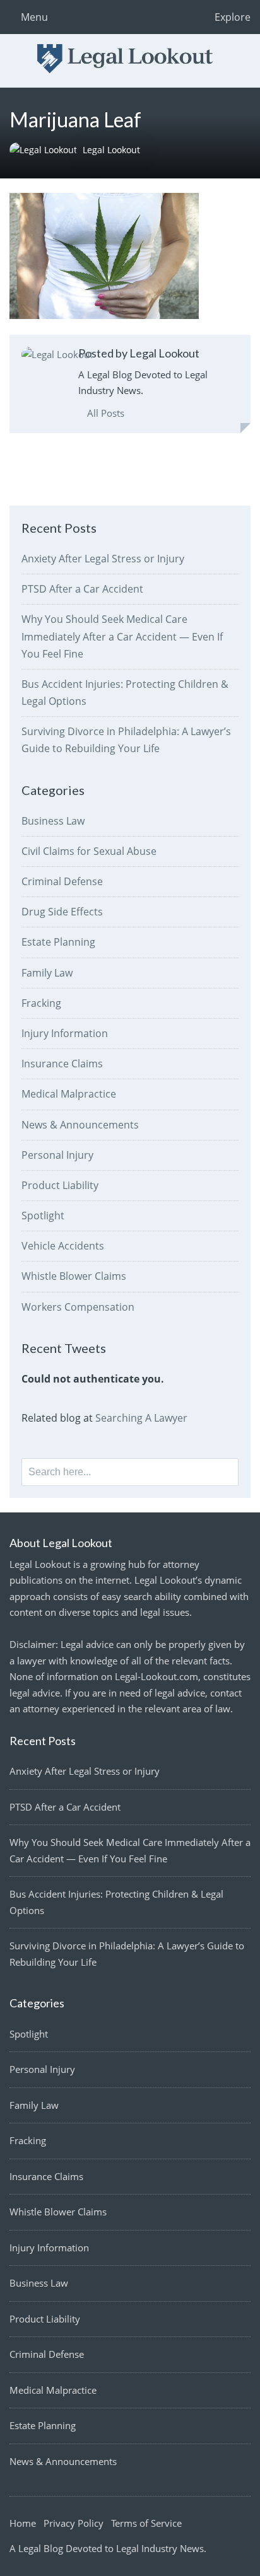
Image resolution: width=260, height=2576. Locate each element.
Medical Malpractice (69, 1094)
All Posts (104, 413)
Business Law (53, 821)
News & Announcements (80, 1125)
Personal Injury (57, 1155)
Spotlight (43, 1215)
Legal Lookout (111, 150)
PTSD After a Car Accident (82, 589)
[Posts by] (46, 150)
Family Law (47, 973)
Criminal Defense (62, 881)
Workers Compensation (78, 1307)
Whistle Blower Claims (74, 1276)
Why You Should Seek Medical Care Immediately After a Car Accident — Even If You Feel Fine (122, 636)
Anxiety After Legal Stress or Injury (103, 559)
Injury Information (65, 1033)
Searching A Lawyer (141, 1418)
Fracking (41, 1003)
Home (23, 2523)
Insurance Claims (62, 1064)
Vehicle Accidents (63, 1246)
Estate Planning (58, 942)
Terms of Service (146, 2523)
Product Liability (60, 1185)
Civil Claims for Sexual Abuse (89, 851)
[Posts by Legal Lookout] (57, 355)
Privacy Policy (74, 2523)
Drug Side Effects (62, 912)
